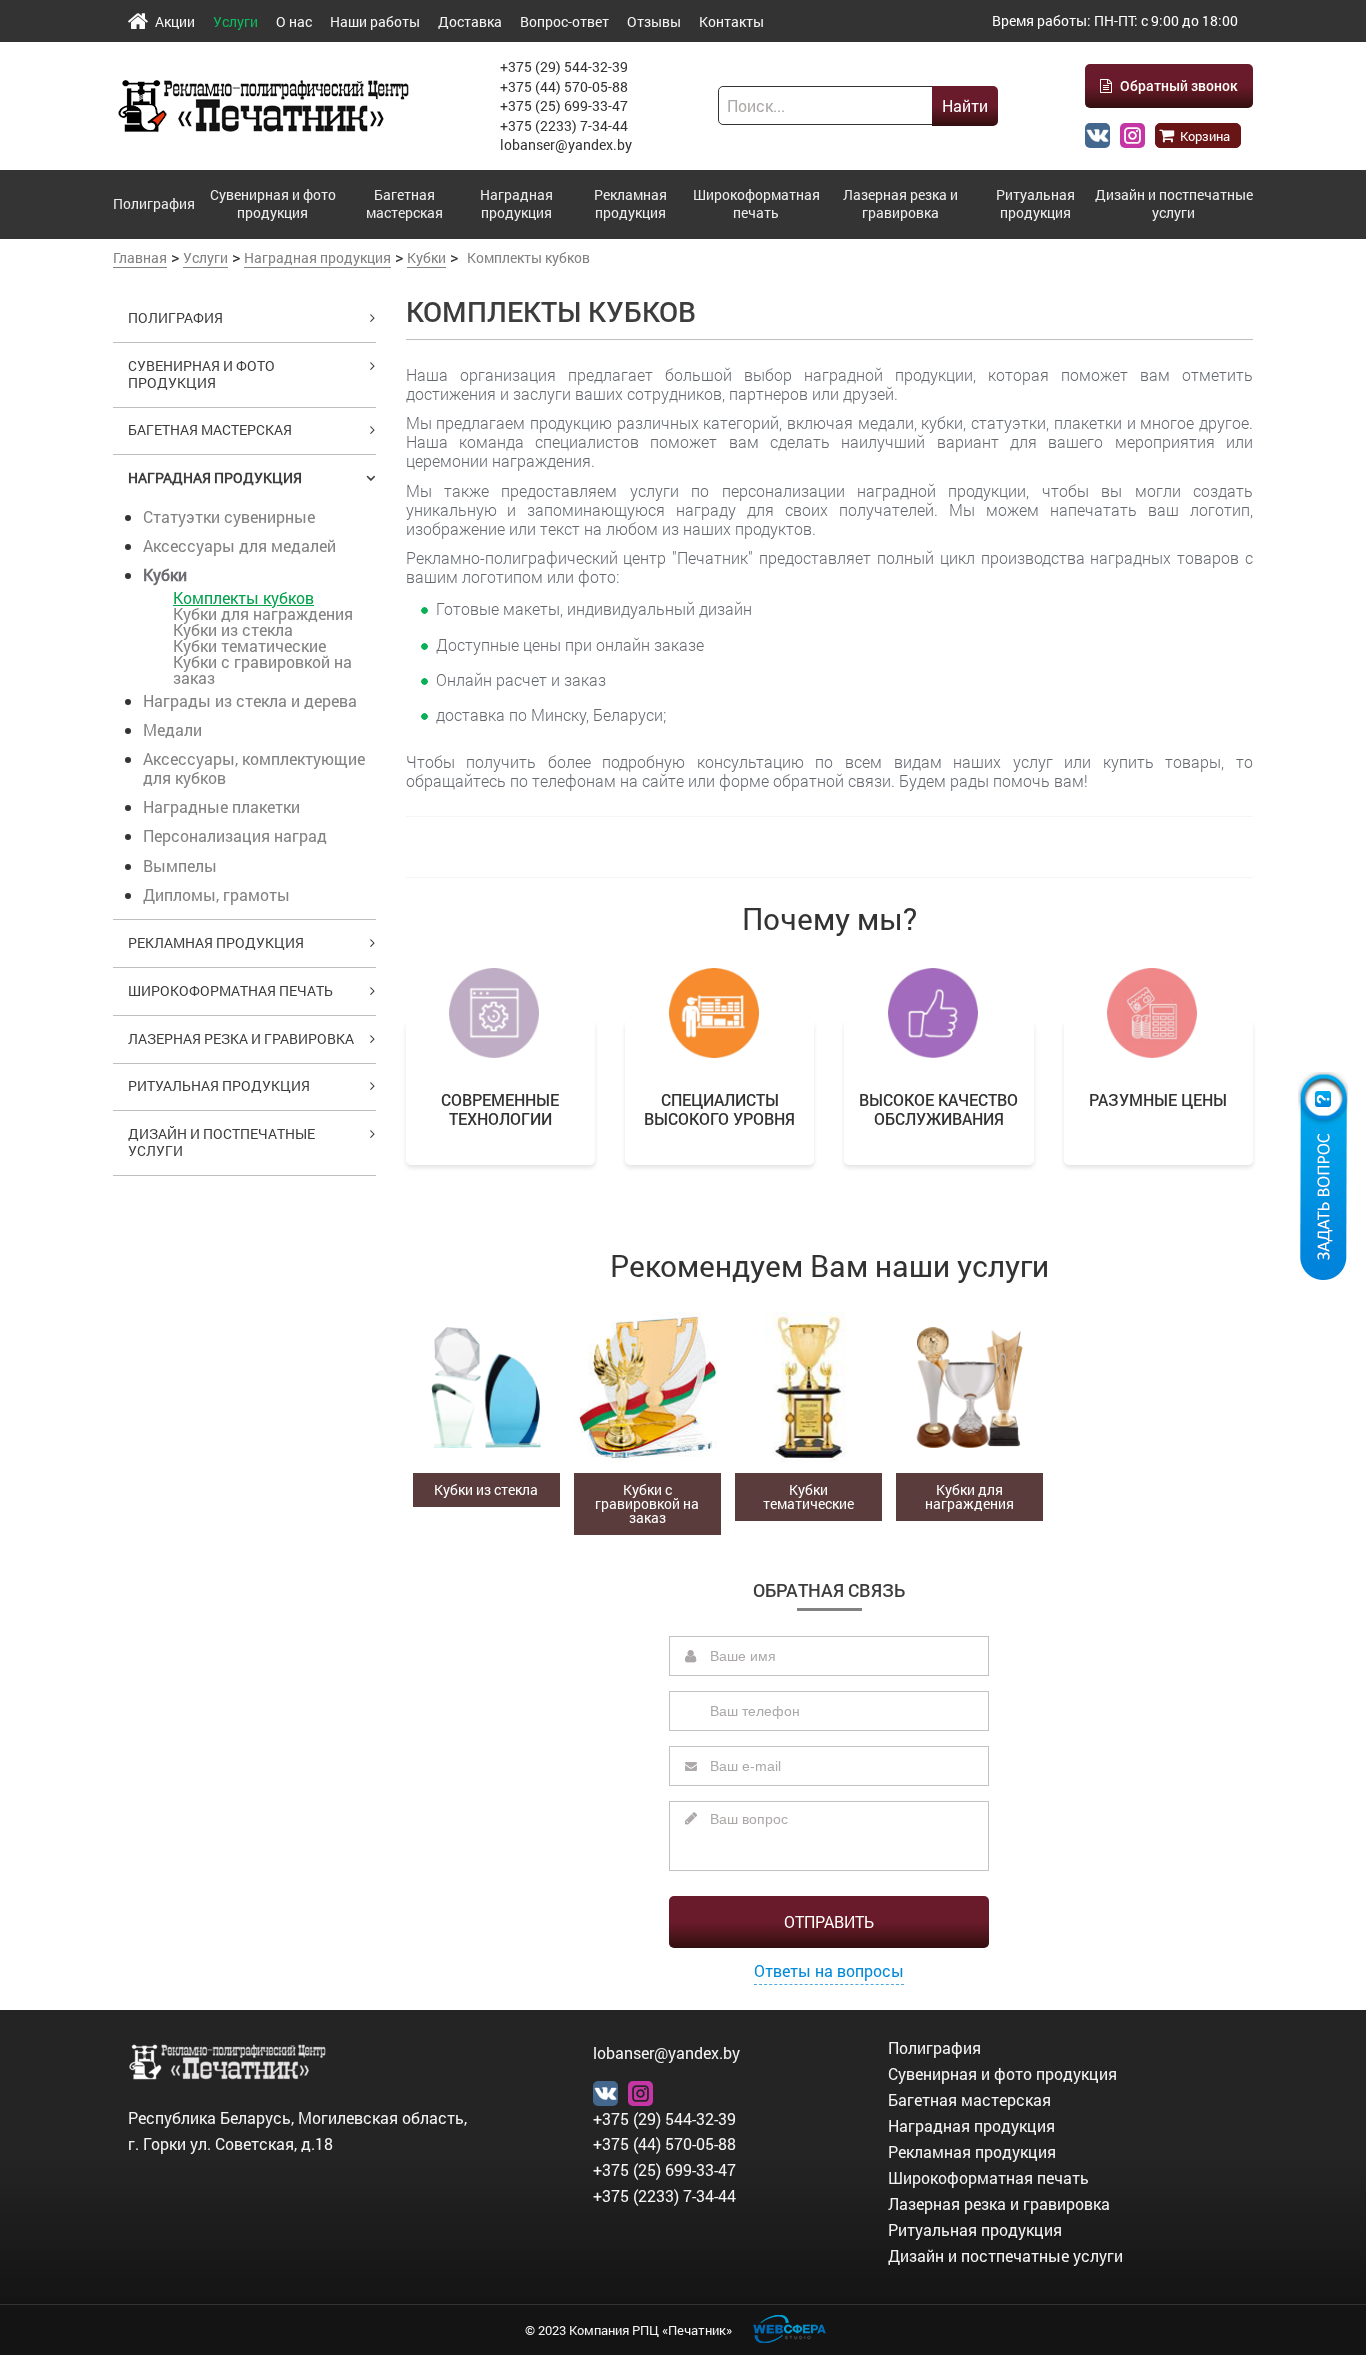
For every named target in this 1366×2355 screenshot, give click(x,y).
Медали (172, 729)
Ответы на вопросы (829, 1970)
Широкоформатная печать (756, 203)
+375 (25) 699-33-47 (564, 105)
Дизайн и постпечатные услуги (1174, 203)
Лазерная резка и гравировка (900, 203)
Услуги (235, 21)
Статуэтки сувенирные (229, 516)
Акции (175, 21)
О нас (294, 21)
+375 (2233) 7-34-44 (564, 125)
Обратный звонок (1177, 85)
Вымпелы (180, 865)
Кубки (165, 574)
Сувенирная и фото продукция (273, 203)
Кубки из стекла (233, 629)
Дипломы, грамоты (216, 894)
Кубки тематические (249, 645)
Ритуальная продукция (1035, 203)
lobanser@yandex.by (566, 144)
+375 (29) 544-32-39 (564, 66)
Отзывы (654, 21)
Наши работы (375, 21)
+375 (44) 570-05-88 (564, 86)
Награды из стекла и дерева (250, 700)
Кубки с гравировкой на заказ (262, 669)
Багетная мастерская (404, 203)
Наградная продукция (516, 203)
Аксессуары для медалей (239, 545)
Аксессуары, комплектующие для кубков (254, 768)
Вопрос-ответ (564, 21)
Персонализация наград (235, 835)
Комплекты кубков (243, 597)
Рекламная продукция (630, 203)
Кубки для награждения (263, 613)
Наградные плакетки (221, 806)
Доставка (470, 21)
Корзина (1203, 136)
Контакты (731, 21)
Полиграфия (154, 203)
